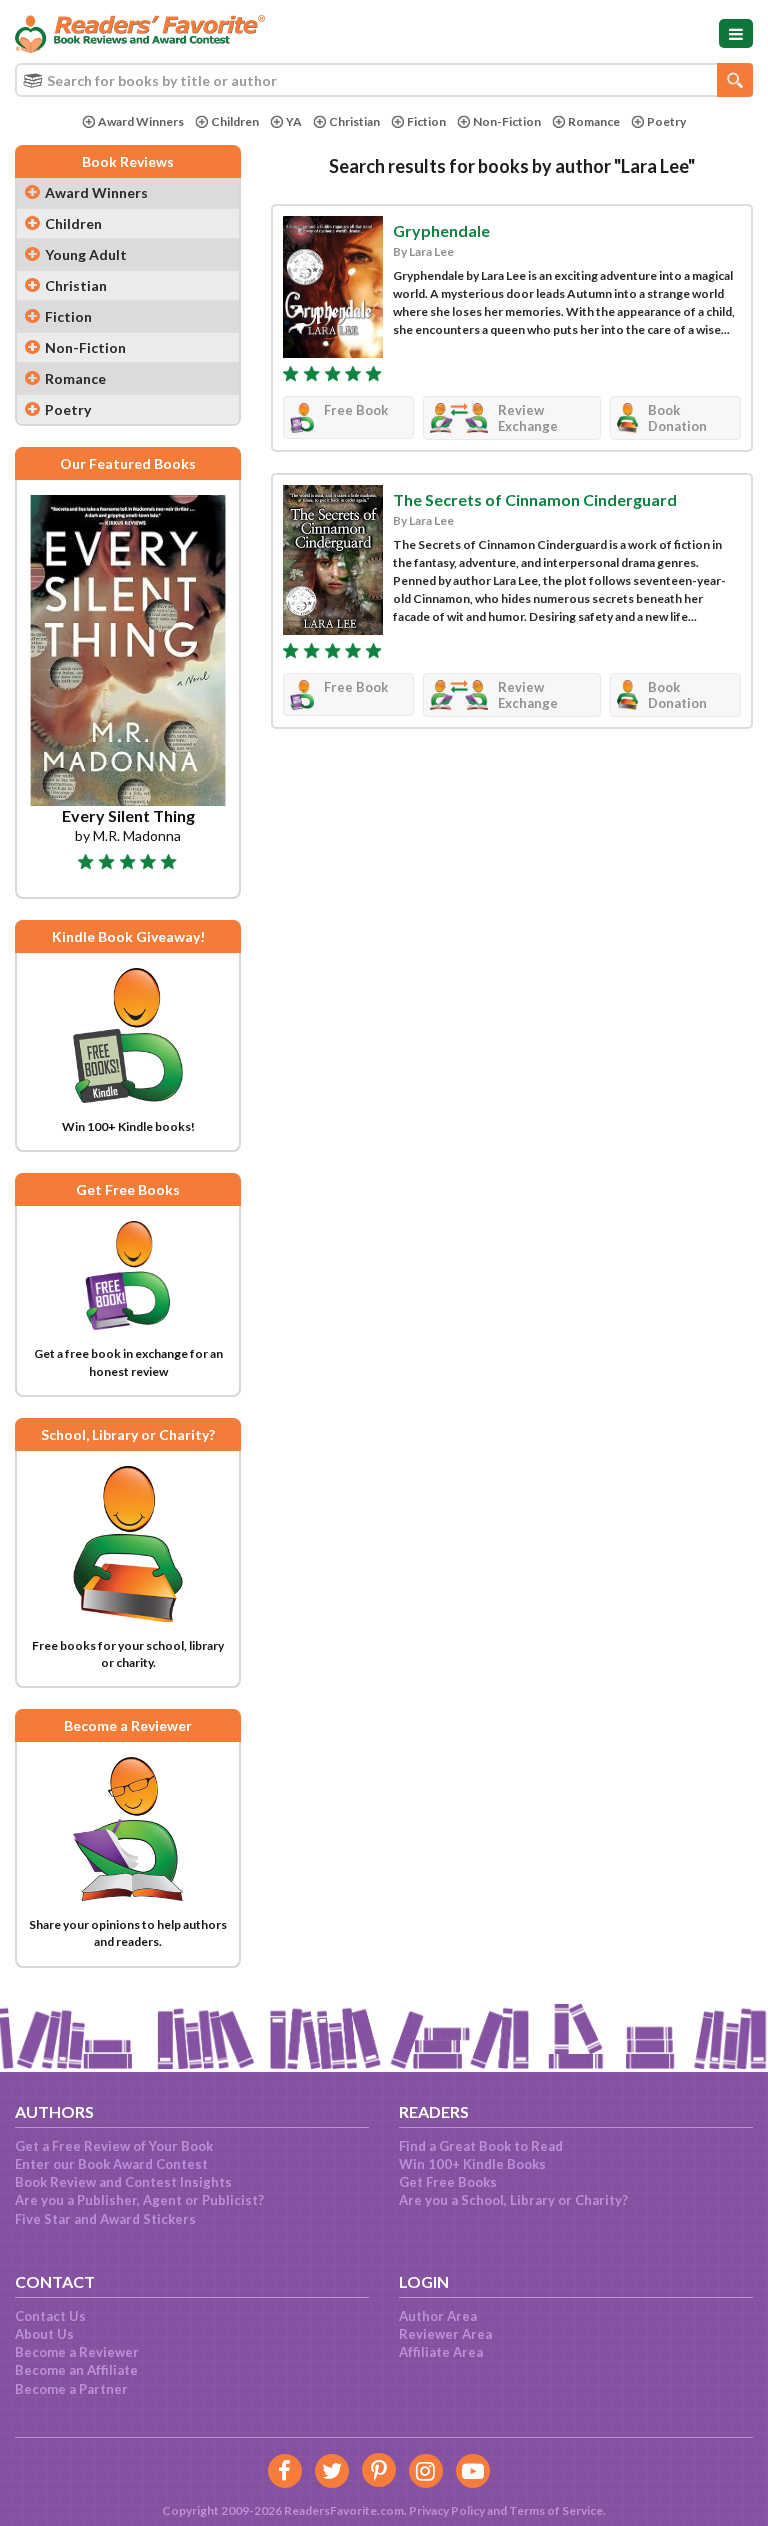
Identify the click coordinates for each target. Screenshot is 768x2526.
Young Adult (86, 254)
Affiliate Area (441, 2352)
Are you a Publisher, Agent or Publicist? (139, 2200)
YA (294, 121)
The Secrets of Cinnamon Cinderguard (535, 499)
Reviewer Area (445, 2334)
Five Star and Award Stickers (105, 2219)
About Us (44, 2334)
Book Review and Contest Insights (123, 2182)
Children (235, 121)
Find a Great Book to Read (481, 2146)
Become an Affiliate (76, 2370)
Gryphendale (441, 230)
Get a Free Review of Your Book (114, 2146)
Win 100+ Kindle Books (472, 2164)
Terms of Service (556, 2510)
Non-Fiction (507, 121)
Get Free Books (448, 2182)
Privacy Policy (447, 2510)
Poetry (666, 121)
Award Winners (141, 121)
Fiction (426, 121)
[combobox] (384, 80)
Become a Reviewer (77, 2352)
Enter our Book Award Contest (111, 2164)
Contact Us (50, 2316)
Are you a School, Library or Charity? (513, 2200)
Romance (594, 121)
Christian (354, 121)
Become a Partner (71, 2389)
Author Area (438, 2316)
